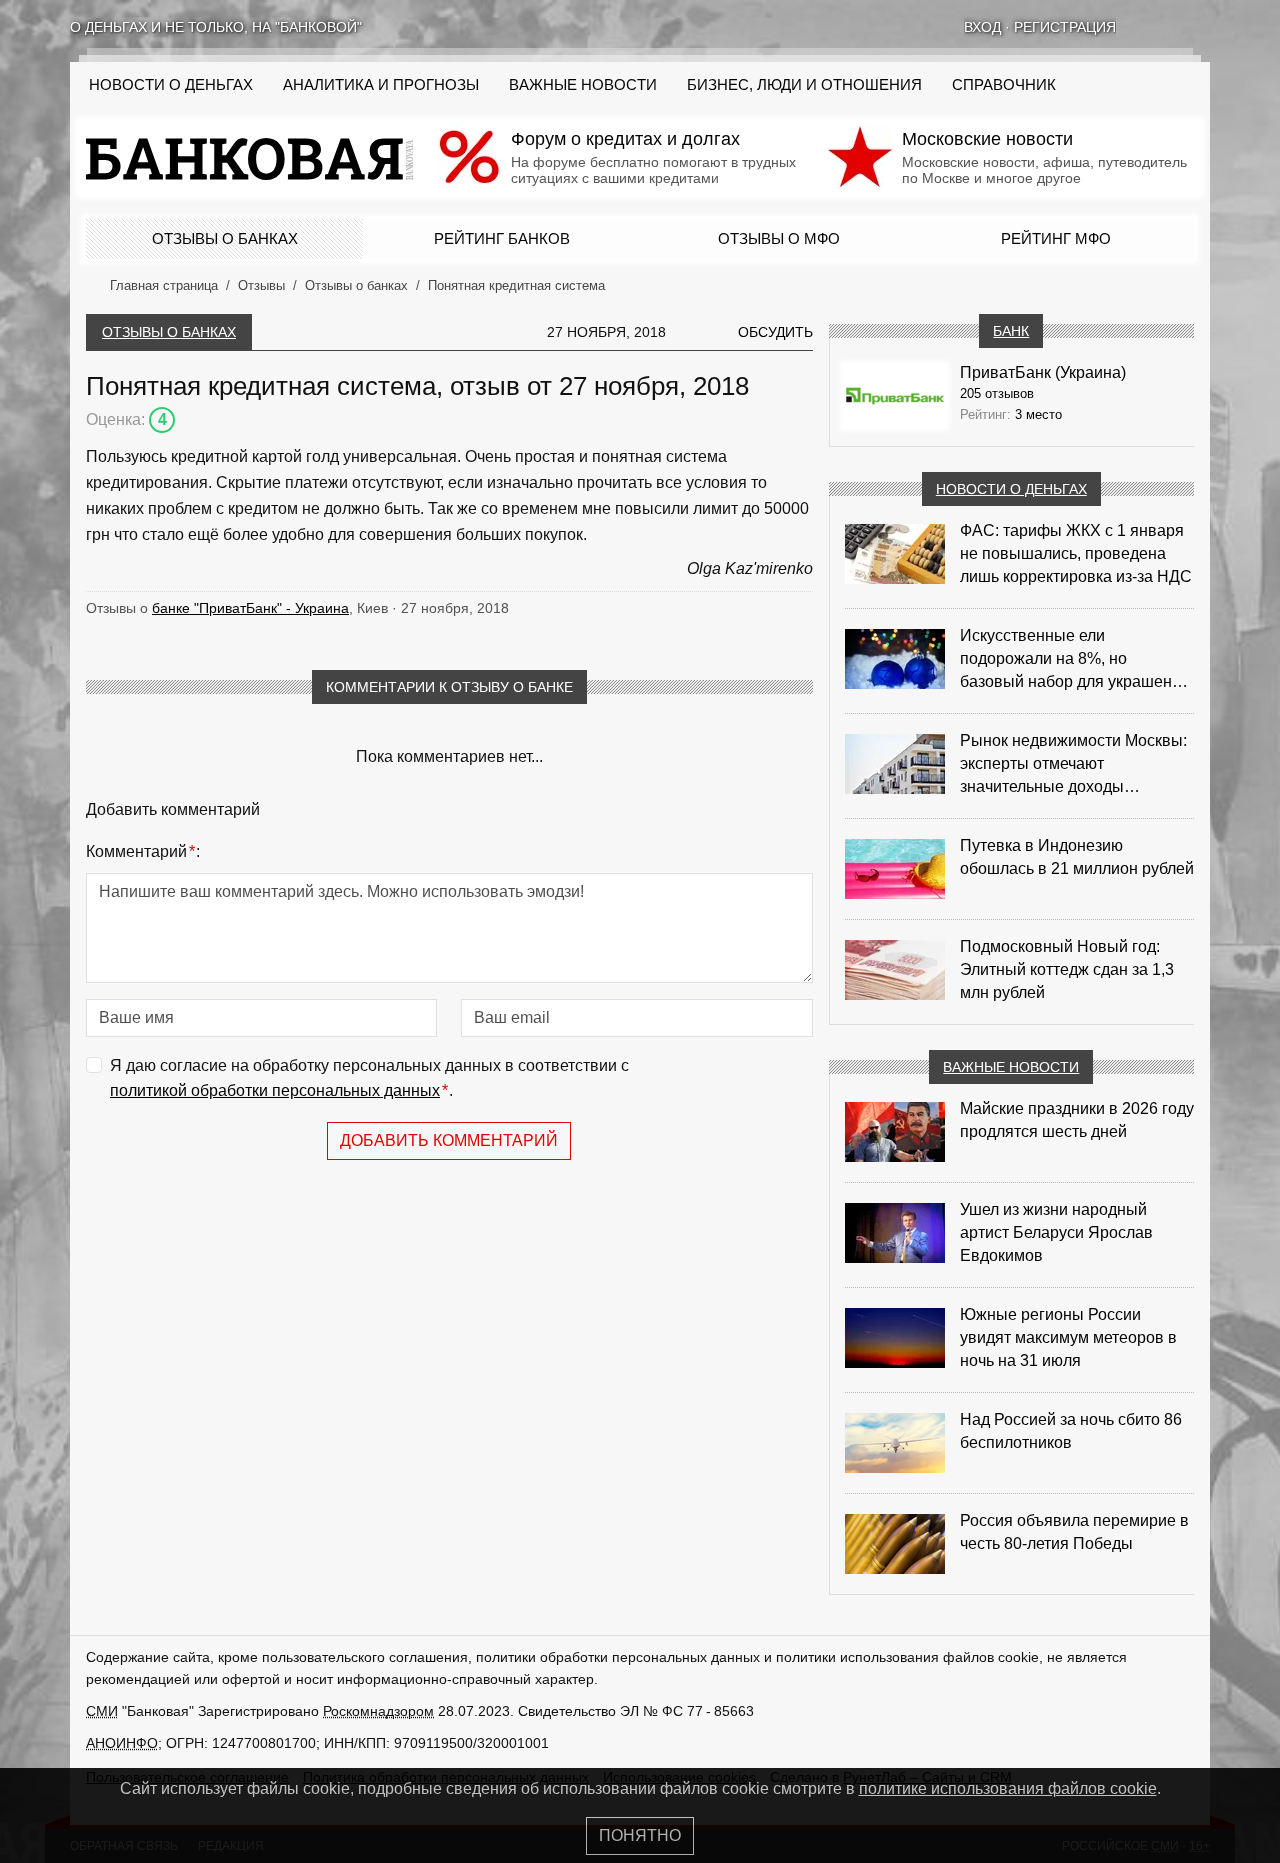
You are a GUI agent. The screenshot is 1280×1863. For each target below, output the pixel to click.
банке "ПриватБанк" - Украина (250, 608)
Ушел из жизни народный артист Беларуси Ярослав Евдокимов (1056, 1232)
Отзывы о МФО (779, 238)
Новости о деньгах (1011, 489)
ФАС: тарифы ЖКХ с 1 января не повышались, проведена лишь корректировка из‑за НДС (1076, 553)
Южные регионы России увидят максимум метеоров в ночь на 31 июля (1068, 1337)
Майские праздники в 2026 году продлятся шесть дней (1077, 1120)
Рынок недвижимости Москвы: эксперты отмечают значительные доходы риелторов (1073, 765)
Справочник (1004, 85)
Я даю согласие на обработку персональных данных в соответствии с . (369, 1078)
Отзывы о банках (225, 238)
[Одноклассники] (1176, 27)
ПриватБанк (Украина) (1043, 372)
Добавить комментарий (449, 1140)
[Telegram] (1202, 27)
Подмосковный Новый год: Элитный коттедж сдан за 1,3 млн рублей (1067, 969)
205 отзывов (997, 393)
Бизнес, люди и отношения (804, 85)
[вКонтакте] (1150, 27)
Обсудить (775, 332)
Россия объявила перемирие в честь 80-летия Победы (1074, 1532)
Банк (1011, 331)
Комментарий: (143, 851)
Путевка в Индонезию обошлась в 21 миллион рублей (1077, 857)
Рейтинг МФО (1056, 238)
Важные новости (583, 85)
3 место (1038, 414)
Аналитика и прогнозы (381, 85)
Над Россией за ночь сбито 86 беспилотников (1071, 1431)
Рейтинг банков (502, 238)
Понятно (640, 1835)
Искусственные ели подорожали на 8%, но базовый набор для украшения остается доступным (1075, 660)
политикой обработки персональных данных (275, 1090)
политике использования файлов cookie (1008, 1788)
